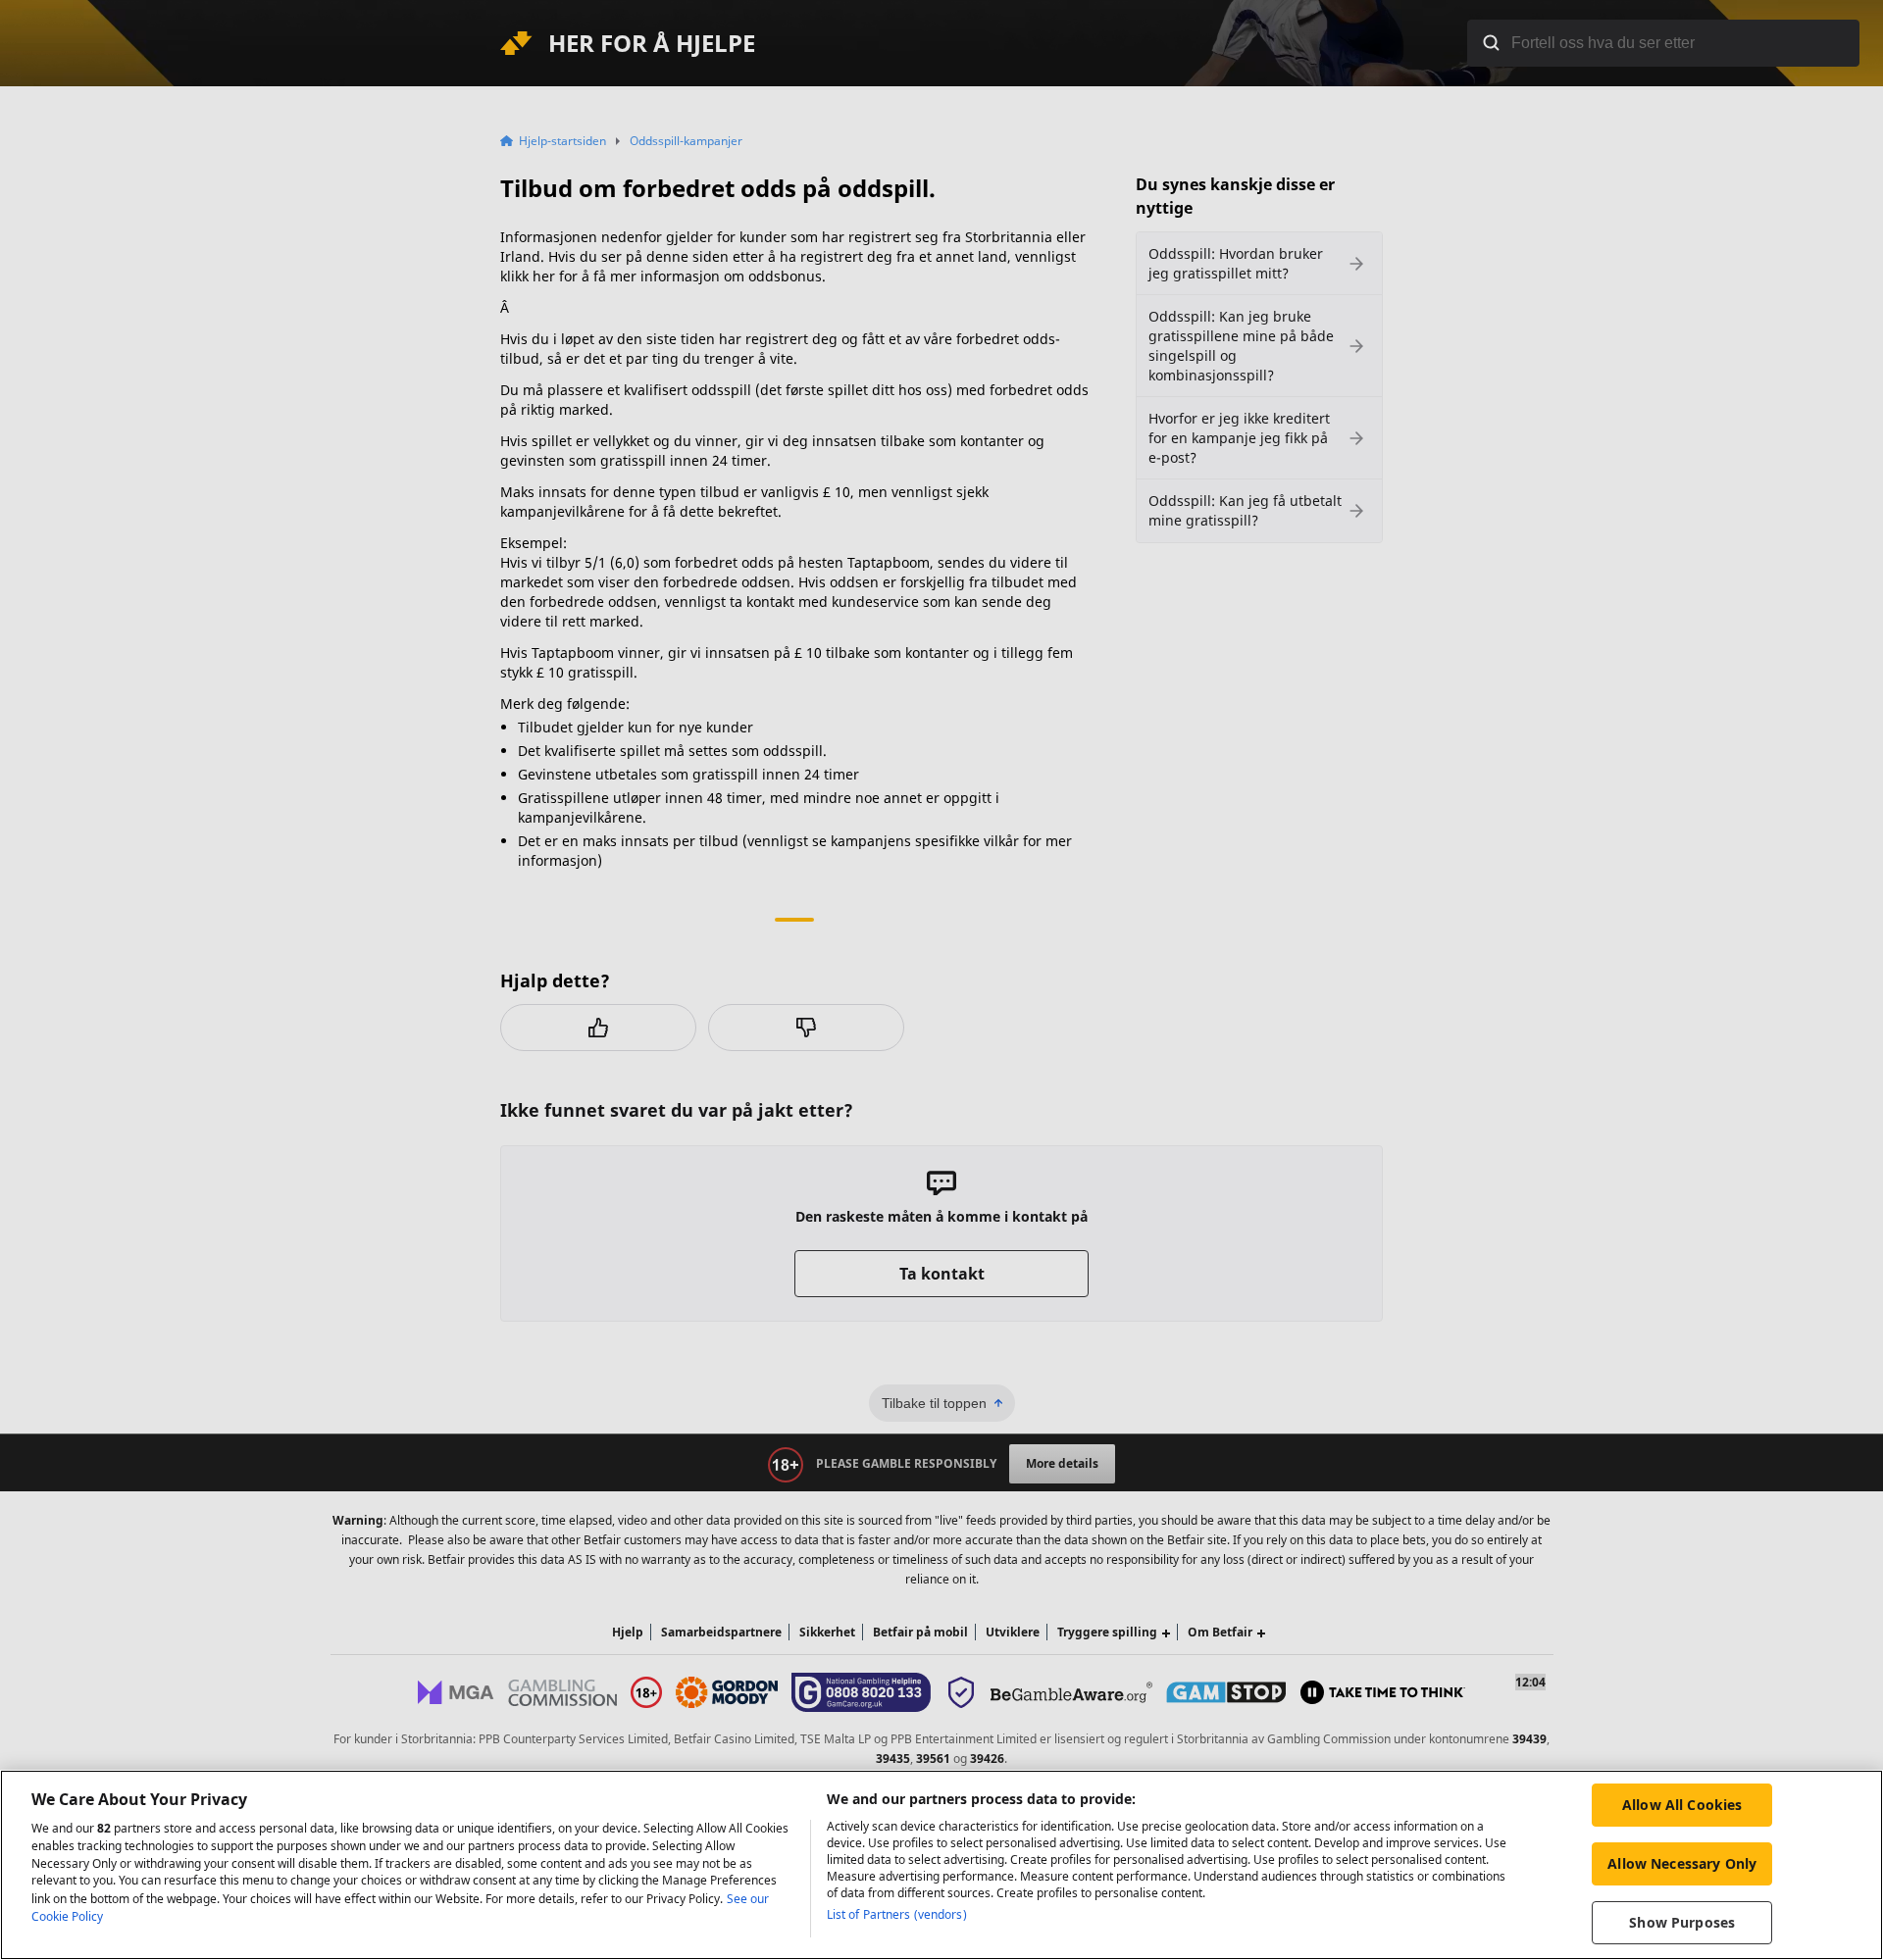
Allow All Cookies (1682, 1805)
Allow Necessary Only (1682, 1863)
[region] (941, 1865)
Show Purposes (1682, 1922)
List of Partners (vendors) (897, 1914)
